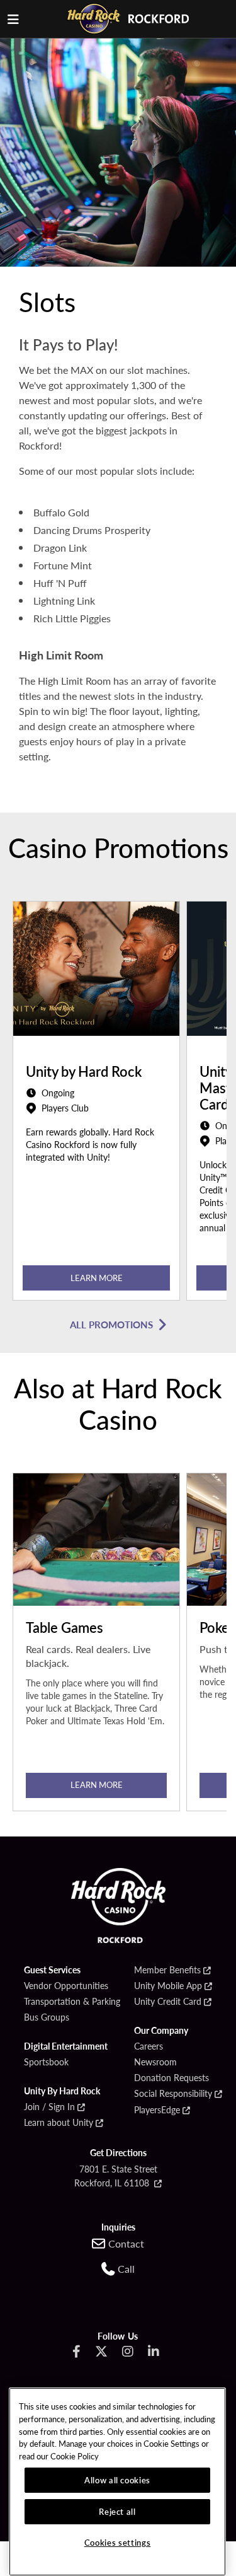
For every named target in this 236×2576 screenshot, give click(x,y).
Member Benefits (167, 1970)
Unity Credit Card (168, 2002)
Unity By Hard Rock (62, 2091)
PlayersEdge (157, 2110)
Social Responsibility (173, 2094)
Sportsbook (46, 2062)
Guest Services (52, 1970)
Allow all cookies (117, 2480)
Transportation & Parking (72, 2002)
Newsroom (155, 2062)
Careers (149, 2046)
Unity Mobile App (168, 1986)
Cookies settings (118, 2542)
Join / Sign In (49, 2107)
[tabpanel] (96, 1104)
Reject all (117, 2511)
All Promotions (111, 1324)
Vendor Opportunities (66, 1986)
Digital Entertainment (66, 2046)
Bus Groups (47, 2017)
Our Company (161, 2031)
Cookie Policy (75, 2456)
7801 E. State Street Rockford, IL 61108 (116, 2176)
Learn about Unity (59, 2123)
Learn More (97, 1278)
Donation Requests (171, 2078)
